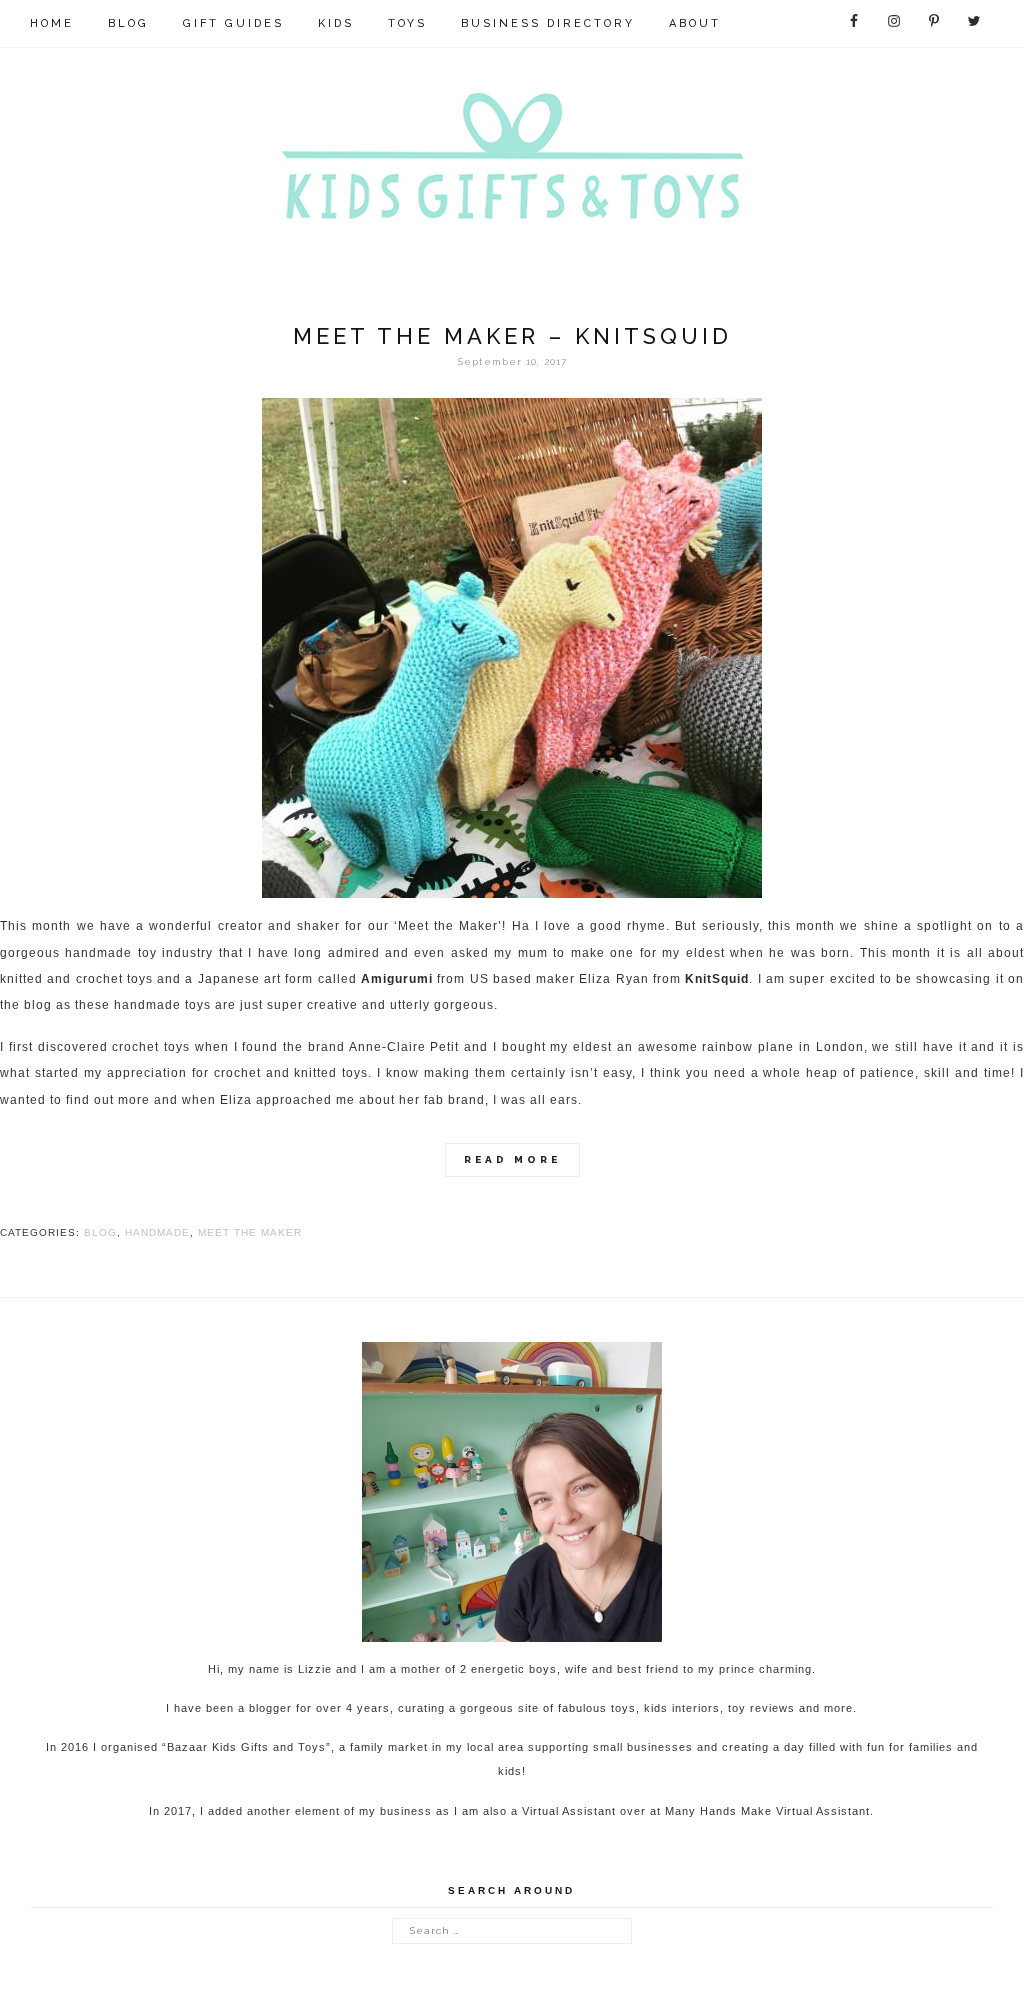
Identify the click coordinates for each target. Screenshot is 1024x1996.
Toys (407, 23)
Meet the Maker (250, 1232)
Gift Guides (233, 23)
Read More (512, 1159)
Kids (336, 23)
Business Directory (548, 23)
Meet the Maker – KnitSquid (512, 336)
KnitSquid (717, 979)
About (695, 23)
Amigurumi (397, 979)
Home (52, 23)
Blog (128, 23)
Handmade (157, 1232)
